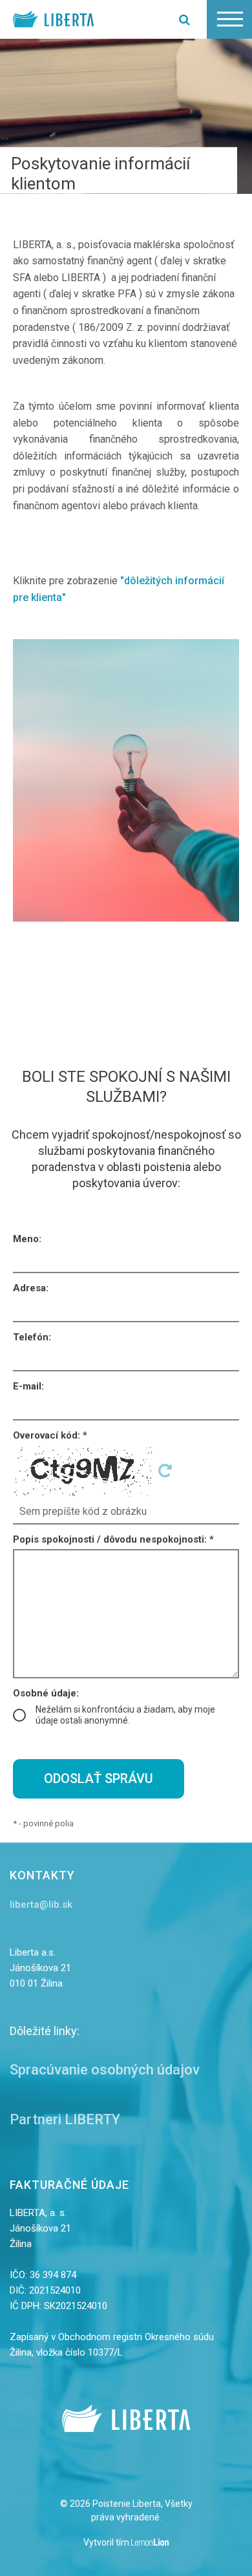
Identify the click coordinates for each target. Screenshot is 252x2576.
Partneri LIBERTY (65, 2119)
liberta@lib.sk (41, 1905)
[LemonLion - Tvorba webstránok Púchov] (150, 2543)
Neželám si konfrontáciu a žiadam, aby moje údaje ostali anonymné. (125, 1715)
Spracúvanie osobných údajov (105, 2070)
